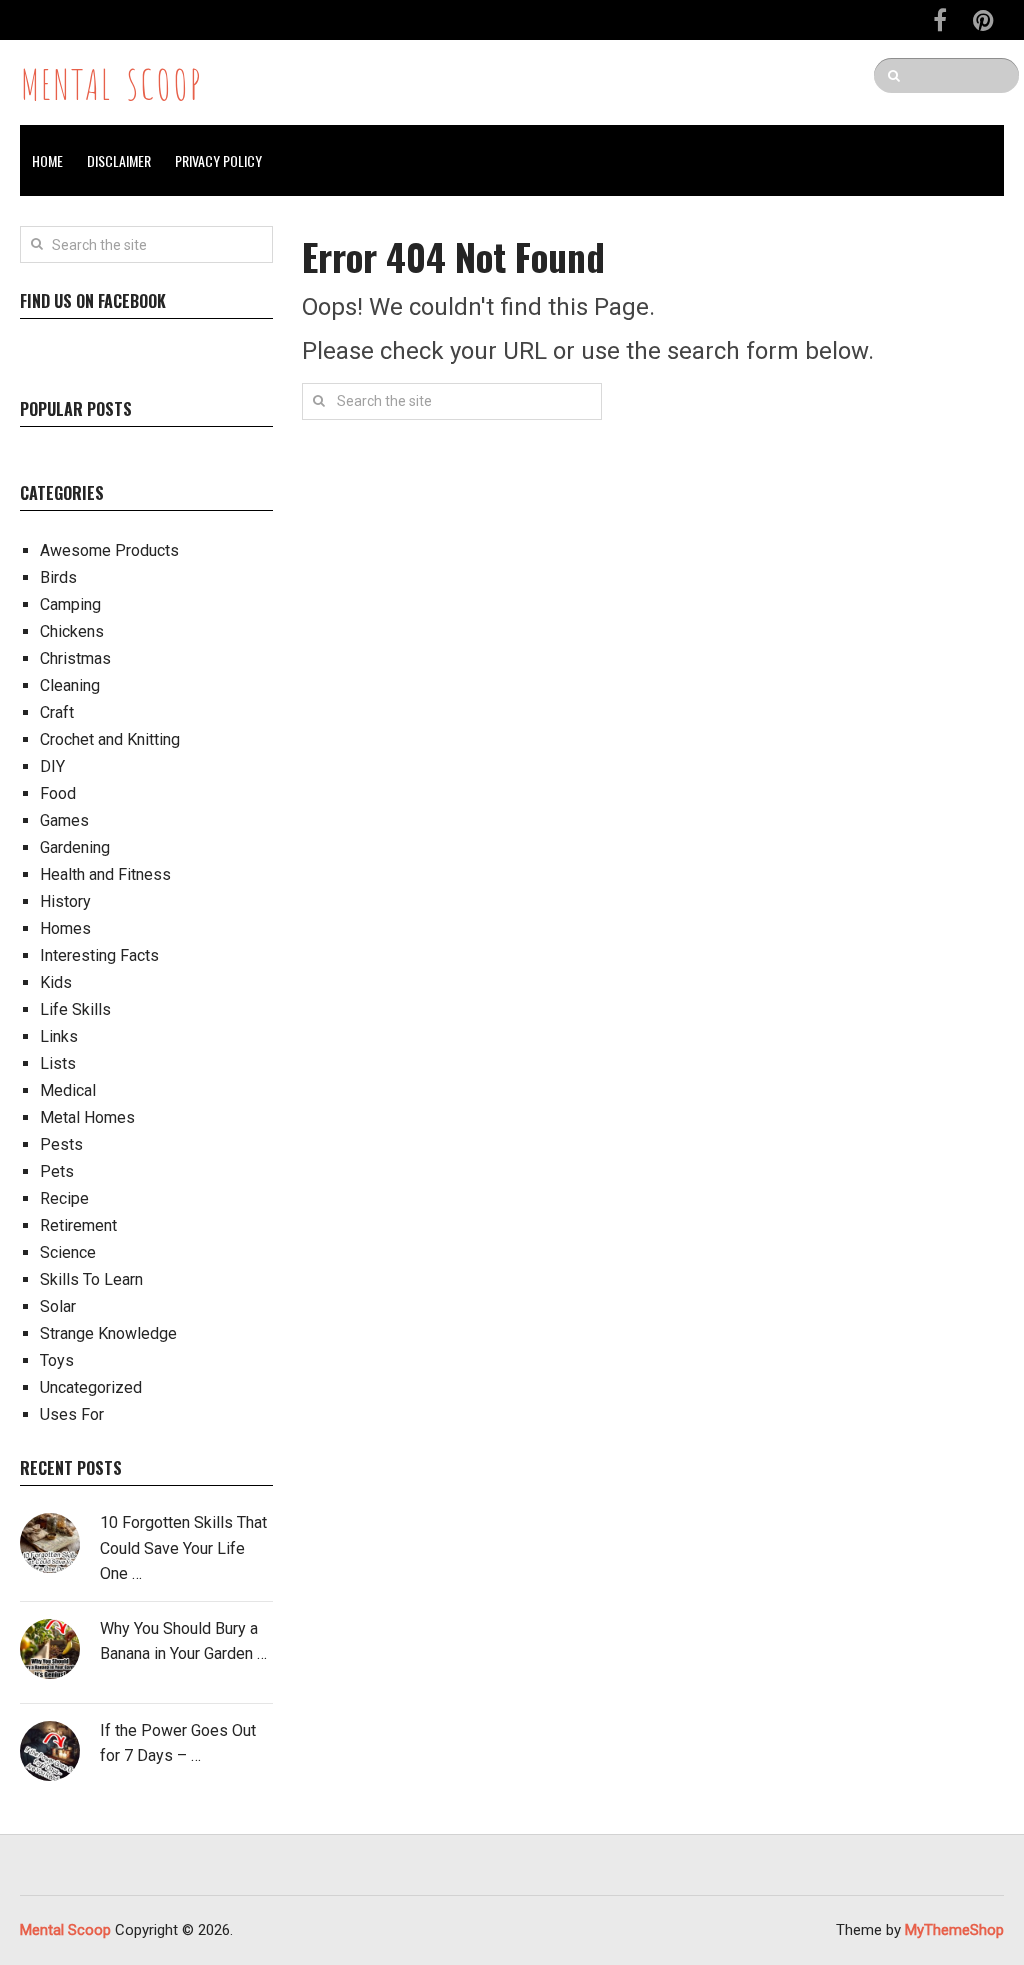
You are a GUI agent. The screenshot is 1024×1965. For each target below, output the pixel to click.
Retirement (78, 1225)
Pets (57, 1171)
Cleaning (70, 685)
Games (64, 820)
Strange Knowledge (108, 1333)
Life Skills (75, 1009)
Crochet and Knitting (110, 739)
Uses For (72, 1414)
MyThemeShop (954, 1930)
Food (58, 793)
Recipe (64, 1198)
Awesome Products (109, 550)
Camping (70, 604)
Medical (68, 1090)
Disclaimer (119, 160)
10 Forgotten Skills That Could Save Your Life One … (183, 1548)
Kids (56, 982)
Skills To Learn (91, 1279)
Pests (61, 1144)
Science (68, 1252)
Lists (58, 1063)
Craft (57, 712)
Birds (58, 577)
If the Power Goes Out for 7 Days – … (178, 1743)
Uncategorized (91, 1387)
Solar (58, 1306)
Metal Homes (87, 1117)
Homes (65, 928)
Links (59, 1036)
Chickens (72, 631)
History (65, 901)
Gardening (75, 847)
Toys (57, 1360)
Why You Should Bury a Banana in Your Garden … (183, 1641)
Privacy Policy (218, 160)
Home (47, 160)
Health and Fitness (105, 874)
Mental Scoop (111, 82)
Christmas (75, 658)
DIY (52, 766)
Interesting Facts (99, 955)
